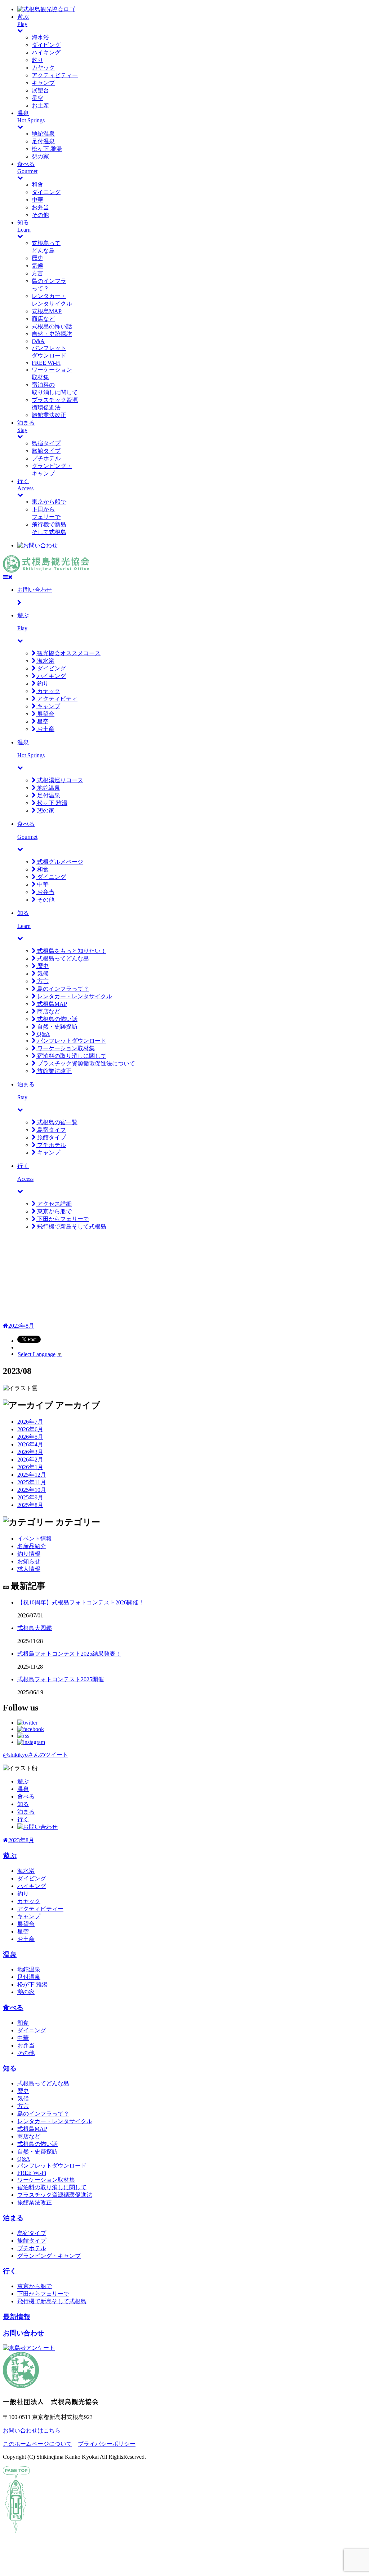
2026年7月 (30, 1422)
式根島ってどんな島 (62, 958)
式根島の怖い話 (52, 326)
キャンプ (43, 83)
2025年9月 (30, 1497)
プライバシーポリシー (107, 2444)
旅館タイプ (46, 451)
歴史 (37, 258)
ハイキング (46, 52)
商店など (43, 319)
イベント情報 (35, 1539)
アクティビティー (55, 75)
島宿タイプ (46, 443)
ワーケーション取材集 (65, 1048)
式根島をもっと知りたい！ (71, 951)
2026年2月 (30, 1460)
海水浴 (40, 37)
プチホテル (46, 458)
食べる (26, 1797)
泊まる (26, 1812)
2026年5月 (30, 1437)
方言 (37, 273)
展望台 (40, 90)
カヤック (43, 68)
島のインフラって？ (62, 989)
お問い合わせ (23, 2333)
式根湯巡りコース (59, 780)
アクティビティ (57, 699)
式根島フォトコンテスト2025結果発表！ (69, 1654)
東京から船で (49, 502)
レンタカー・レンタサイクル (74, 996)
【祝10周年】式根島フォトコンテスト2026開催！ (81, 1602)
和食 (37, 185)
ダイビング (46, 45)
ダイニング (46, 192)
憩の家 (40, 156)
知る (23, 1804)
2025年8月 (30, 1505)
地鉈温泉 (43, 134)
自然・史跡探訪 (52, 334)
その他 (40, 215)
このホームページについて (37, 2444)
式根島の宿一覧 (57, 1122)
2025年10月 (32, 1490)
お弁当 (40, 207)
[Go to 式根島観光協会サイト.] (6, 1326)
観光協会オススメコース (68, 653)
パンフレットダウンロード (71, 1041)
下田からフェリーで (62, 1219)
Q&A (38, 341)
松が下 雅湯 (32, 1984)
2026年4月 (30, 1444)
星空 (37, 98)
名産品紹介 (32, 1546)
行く (23, 1819)
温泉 (23, 1789)
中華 (37, 200)
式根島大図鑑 (35, 1628)
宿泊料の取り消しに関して (71, 1056)
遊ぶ (23, 1781)
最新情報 (17, 2317)
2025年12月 (32, 1475)
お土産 (40, 106)
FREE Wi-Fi (46, 363)
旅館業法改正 (49, 415)
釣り (37, 60)
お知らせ (29, 1561)
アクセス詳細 (54, 1204)
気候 (37, 266)
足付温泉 (43, 141)
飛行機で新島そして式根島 (71, 1226)
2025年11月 (32, 1482)
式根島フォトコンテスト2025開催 (61, 1679)
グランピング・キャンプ (49, 2256)
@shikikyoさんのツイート (35, 1755)
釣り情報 (29, 1554)
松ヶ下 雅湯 (47, 149)
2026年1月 (30, 1467)
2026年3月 (30, 1452)
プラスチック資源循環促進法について (85, 1063)
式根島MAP (47, 311)
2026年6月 (30, 1429)
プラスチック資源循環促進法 (55, 2195)
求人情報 (29, 1569)
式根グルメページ (59, 862)
